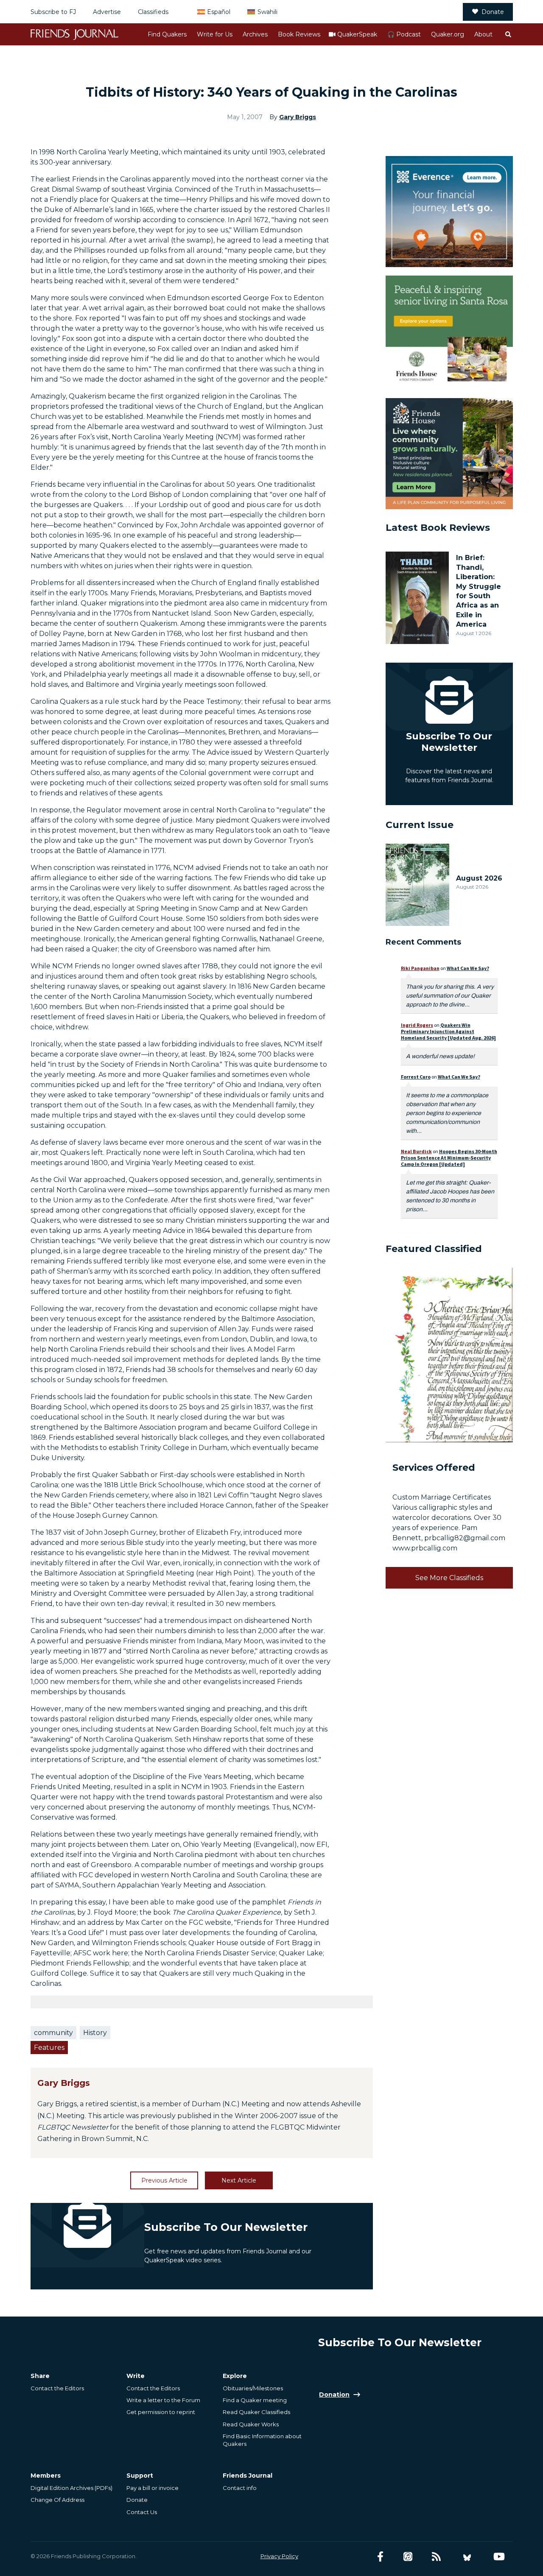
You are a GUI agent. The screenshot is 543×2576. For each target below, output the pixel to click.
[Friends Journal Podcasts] (408, 2557)
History (95, 2033)
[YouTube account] (499, 2557)
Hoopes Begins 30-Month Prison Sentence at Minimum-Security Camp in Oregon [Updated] (449, 1158)
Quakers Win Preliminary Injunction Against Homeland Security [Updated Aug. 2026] (448, 1031)
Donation (334, 2395)
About (483, 34)
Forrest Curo (416, 1077)
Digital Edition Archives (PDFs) (71, 2488)
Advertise (107, 12)
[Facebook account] (380, 2557)
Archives (255, 34)
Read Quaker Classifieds (256, 2412)
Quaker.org (448, 34)
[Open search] (508, 34)
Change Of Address (57, 2500)
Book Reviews (299, 34)
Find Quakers (167, 34)
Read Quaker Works (251, 2424)
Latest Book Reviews (438, 528)
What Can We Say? (468, 968)
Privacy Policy (279, 2556)
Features (49, 2048)
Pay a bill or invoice (153, 2488)
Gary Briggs (298, 117)
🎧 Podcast (404, 34)
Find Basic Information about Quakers (262, 2440)
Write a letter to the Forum (163, 2400)
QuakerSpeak (357, 34)
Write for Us (215, 34)
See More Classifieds (449, 1578)
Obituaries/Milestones (253, 2388)
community (53, 2033)
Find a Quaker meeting (255, 2400)
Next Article (239, 2180)
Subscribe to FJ (53, 12)
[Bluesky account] (467, 2557)
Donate (493, 12)
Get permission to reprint (161, 2412)
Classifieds (153, 12)
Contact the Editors (57, 2388)
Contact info (240, 2488)
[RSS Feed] (436, 2557)
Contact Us (142, 2512)
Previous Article (164, 2180)
